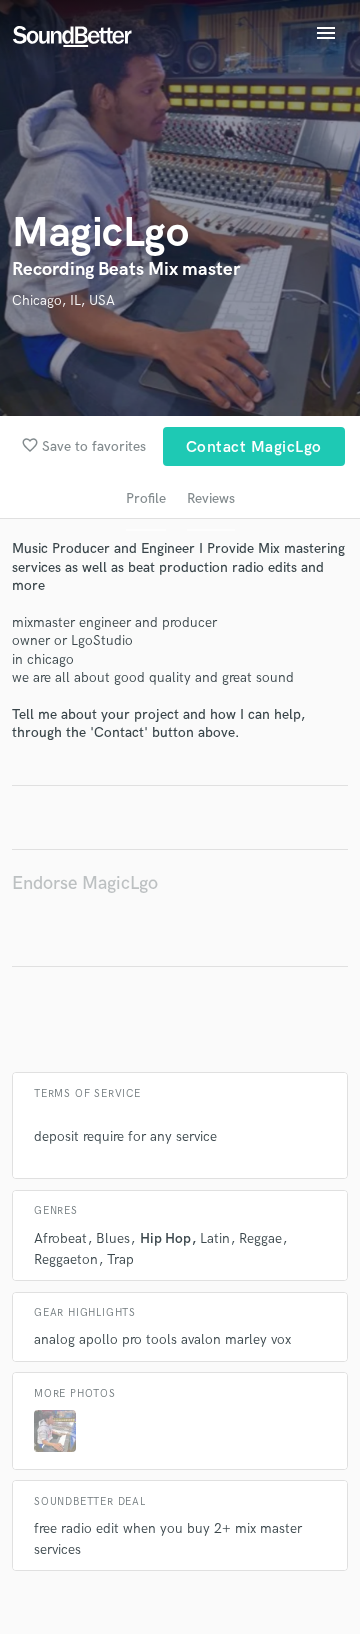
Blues (113, 1238)
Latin (215, 1238)
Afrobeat (60, 1238)
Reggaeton (66, 1259)
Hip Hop (165, 1238)
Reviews (211, 498)
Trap (120, 1259)
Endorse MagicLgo (85, 883)
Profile (146, 498)
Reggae (260, 1238)
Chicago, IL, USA (63, 300)
